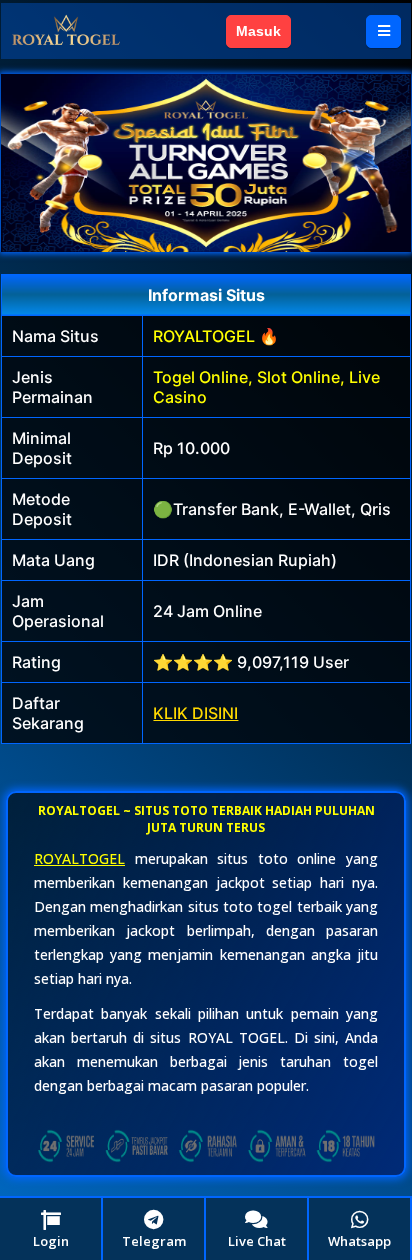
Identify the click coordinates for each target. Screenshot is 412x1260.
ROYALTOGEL (79, 858)
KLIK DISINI (195, 713)
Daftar (328, 31)
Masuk (258, 31)
